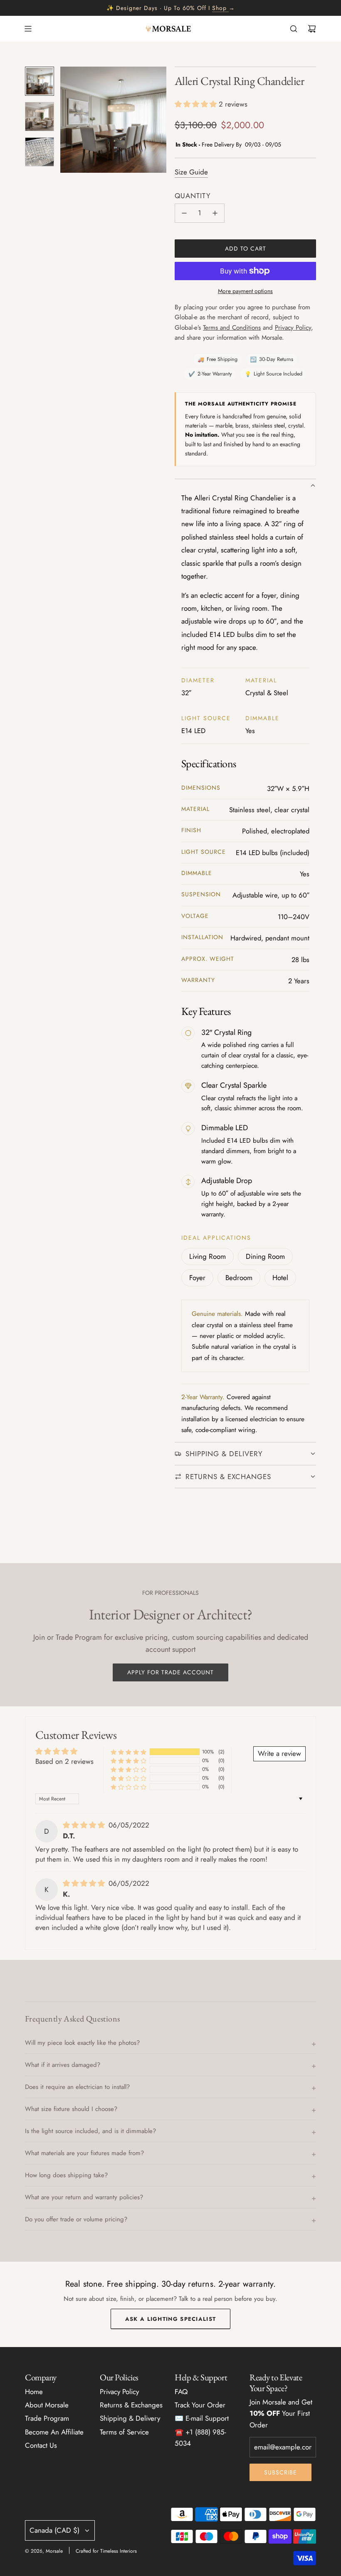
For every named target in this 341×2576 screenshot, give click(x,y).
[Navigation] (28, 29)
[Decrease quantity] (184, 213)
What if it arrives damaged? (63, 2065)
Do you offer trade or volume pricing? (76, 2219)
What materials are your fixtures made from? (84, 2153)
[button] (67, 120)
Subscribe (280, 2472)
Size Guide (191, 172)
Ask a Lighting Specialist (171, 2319)
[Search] (294, 29)
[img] (85, 1825)
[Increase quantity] (215, 213)
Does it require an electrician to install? (77, 2087)
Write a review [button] (279, 1753)
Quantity (193, 196)
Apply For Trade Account (170, 1672)
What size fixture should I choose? (71, 2109)
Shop (219, 8)
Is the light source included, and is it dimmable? (90, 2131)
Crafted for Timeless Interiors (106, 2551)
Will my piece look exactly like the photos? (82, 2043)
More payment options (245, 291)
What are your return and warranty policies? (84, 2197)
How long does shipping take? (66, 2175)
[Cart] (312, 29)
